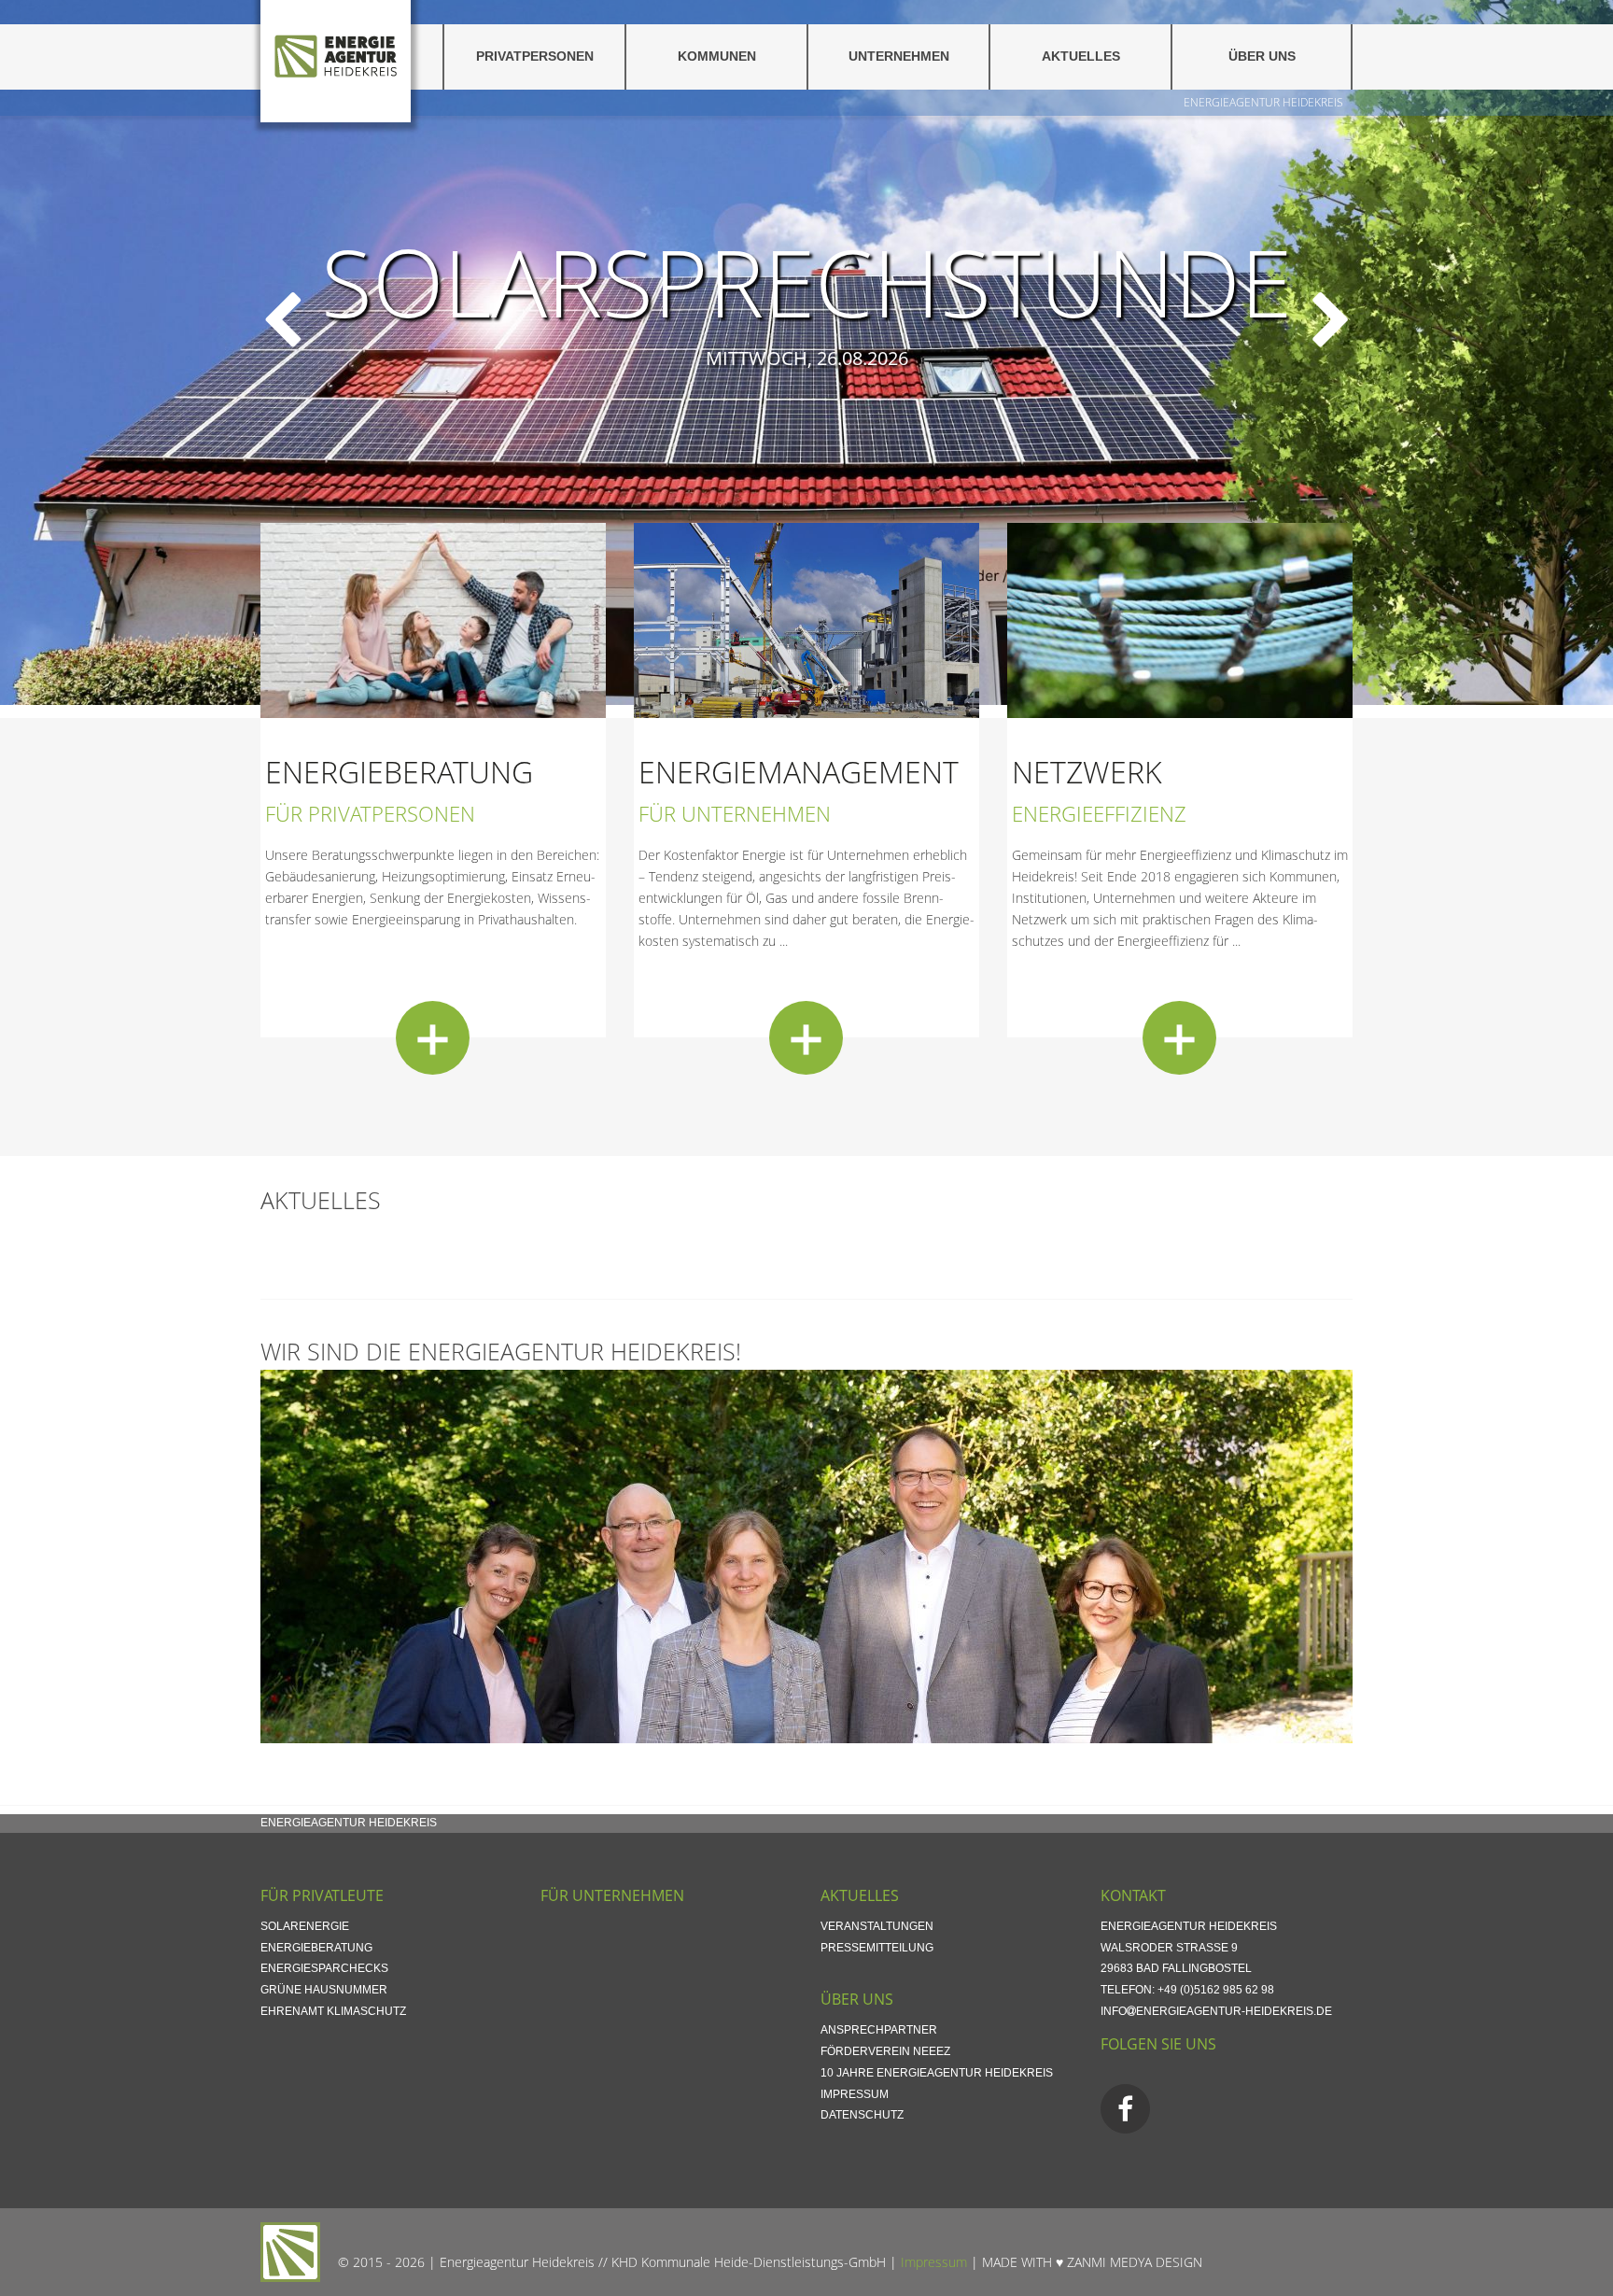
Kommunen (717, 56)
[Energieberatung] (433, 1038)
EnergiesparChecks (324, 1968)
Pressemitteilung (877, 1948)
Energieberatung (399, 772)
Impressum (855, 2094)
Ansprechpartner (879, 2030)
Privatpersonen (535, 56)
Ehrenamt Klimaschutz (333, 2011)
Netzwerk (1087, 772)
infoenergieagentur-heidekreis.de (1216, 2011)
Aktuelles (1081, 56)
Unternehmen (899, 56)
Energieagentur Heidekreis (1263, 102)
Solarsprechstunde (806, 280)
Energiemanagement (799, 772)
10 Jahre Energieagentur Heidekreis (937, 2073)
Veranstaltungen (877, 1926)
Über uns (1262, 56)
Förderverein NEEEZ (885, 2051)
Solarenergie (305, 1926)
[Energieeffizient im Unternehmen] (806, 620)
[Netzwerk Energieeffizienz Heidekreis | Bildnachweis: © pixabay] (1180, 620)
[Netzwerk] (1179, 1038)
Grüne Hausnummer (324, 1990)
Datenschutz (862, 2115)
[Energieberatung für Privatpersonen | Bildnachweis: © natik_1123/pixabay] (433, 620)
